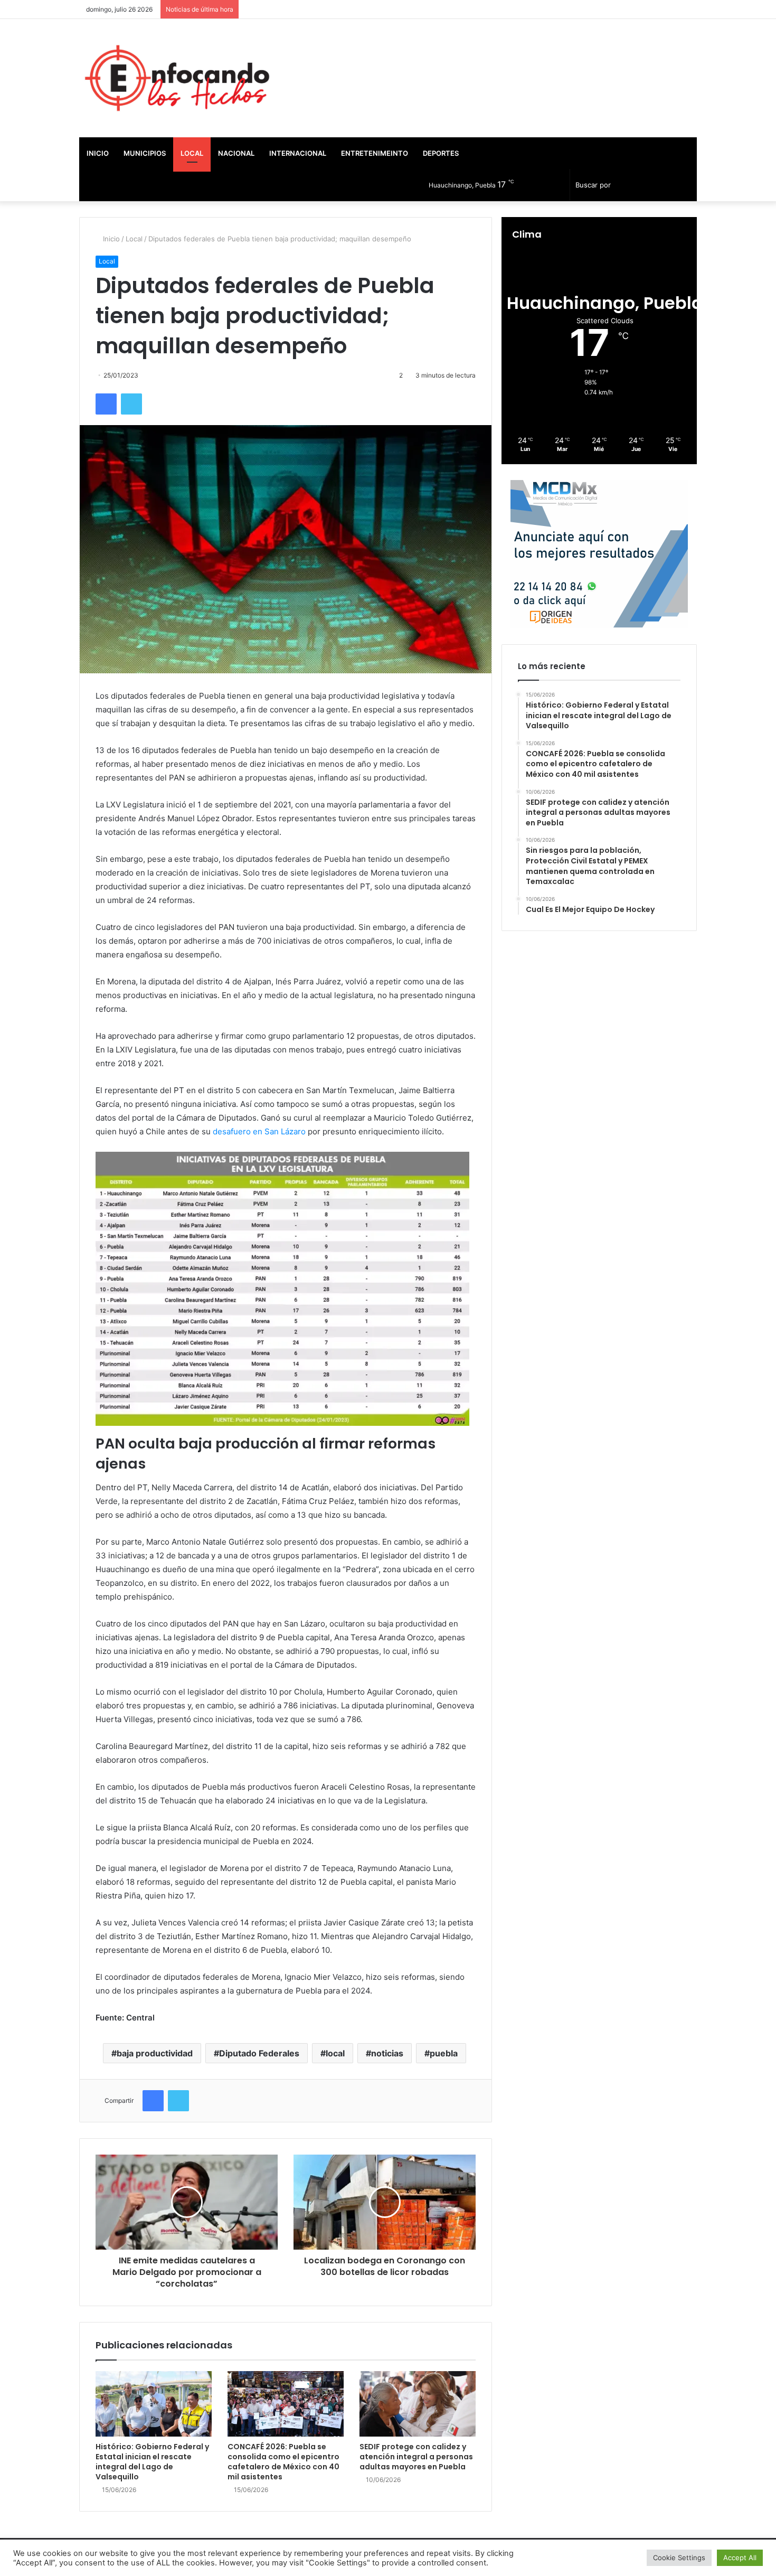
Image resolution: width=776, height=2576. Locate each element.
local (335, 2053)
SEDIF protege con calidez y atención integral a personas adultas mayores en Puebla (416, 2457)
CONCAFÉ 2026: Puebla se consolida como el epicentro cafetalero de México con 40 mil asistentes (283, 2462)
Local (192, 153)
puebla (444, 2053)
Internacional (298, 153)
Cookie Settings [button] (679, 2558)
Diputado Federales (259, 2053)
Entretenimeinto (375, 153)
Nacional (236, 153)
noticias (387, 2053)
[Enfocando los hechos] (177, 78)
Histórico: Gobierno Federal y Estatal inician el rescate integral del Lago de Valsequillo (152, 2462)
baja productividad (155, 2053)
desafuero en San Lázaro (259, 1131)
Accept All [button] (740, 2558)
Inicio (98, 153)
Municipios (145, 153)
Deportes (441, 153)
